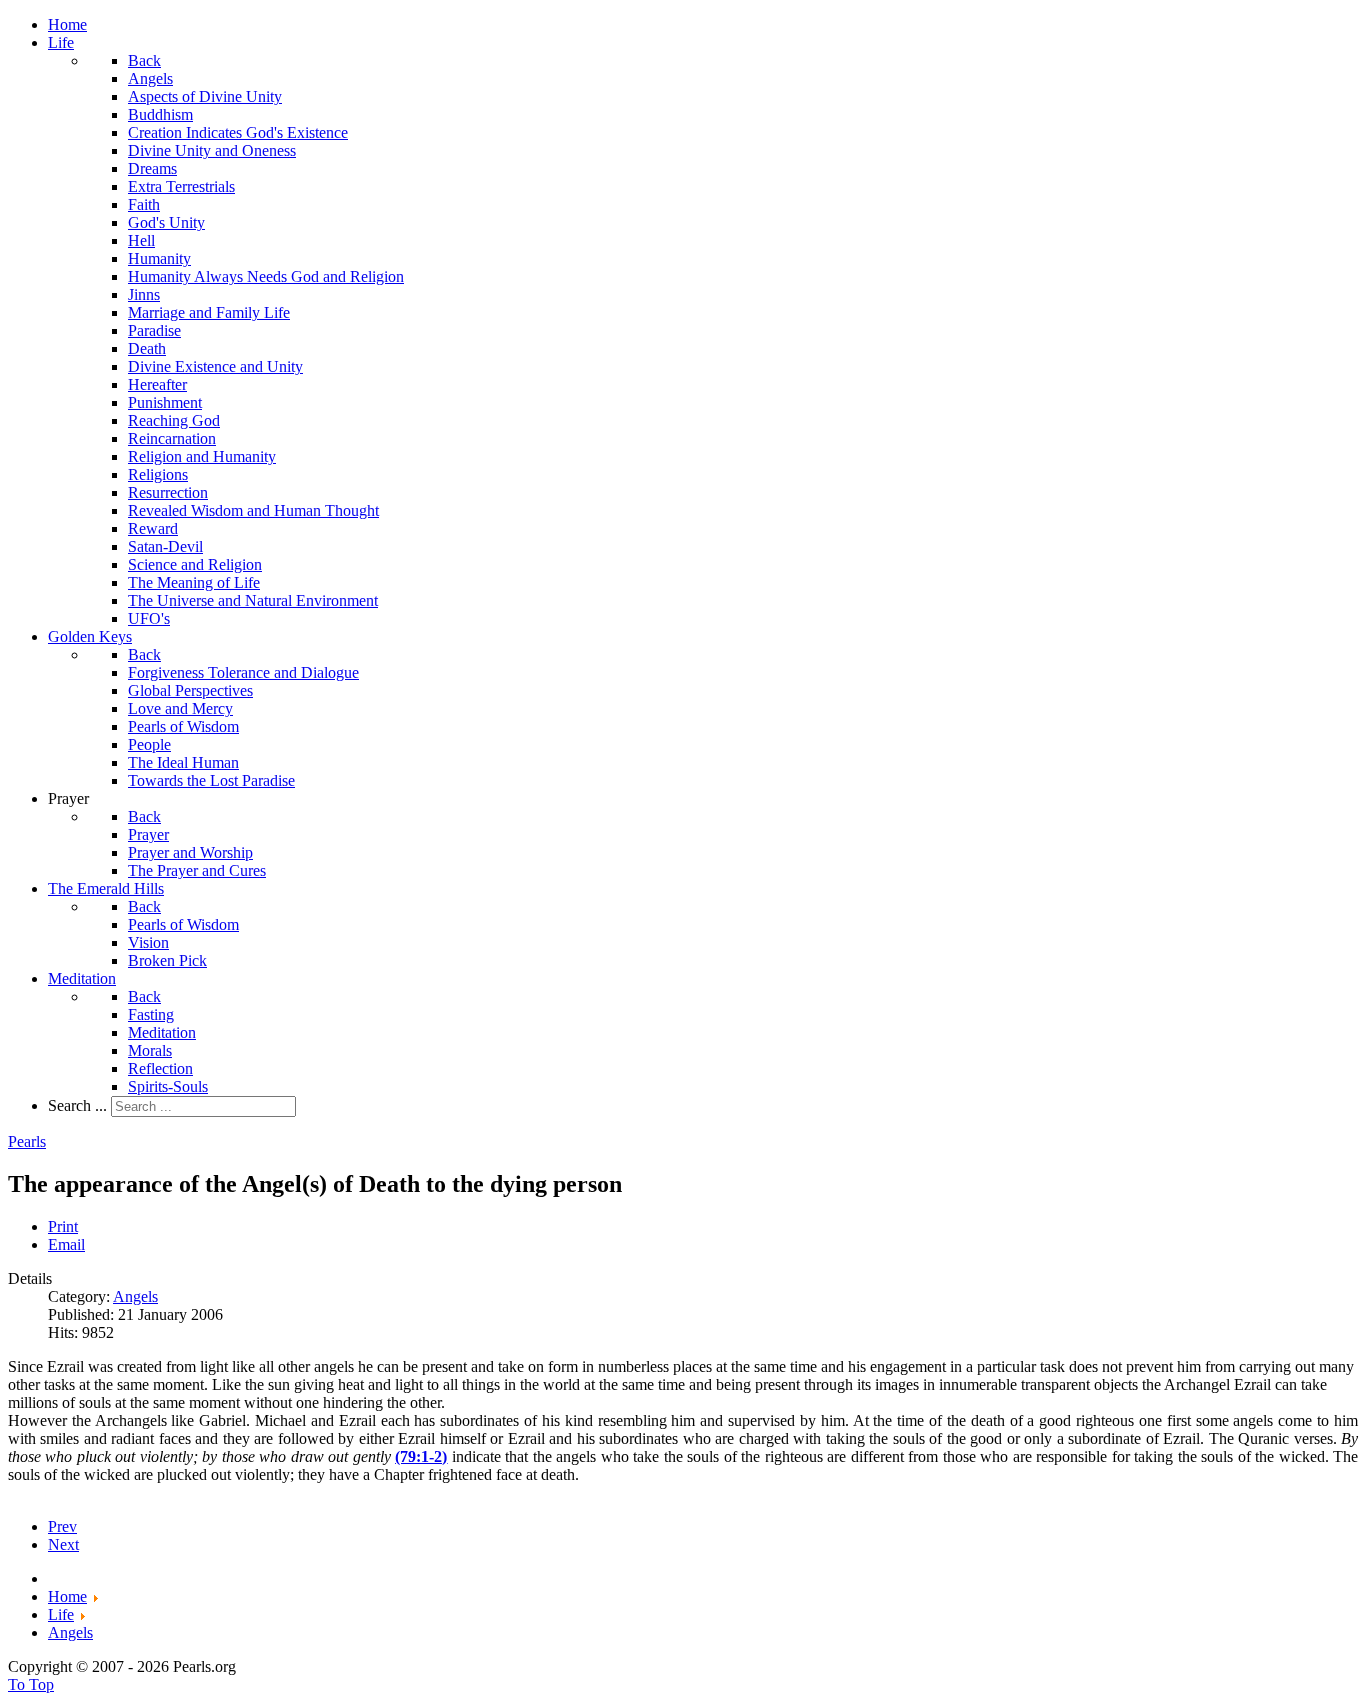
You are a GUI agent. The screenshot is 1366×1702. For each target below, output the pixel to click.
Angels (135, 1296)
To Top (31, 1684)
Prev (62, 1526)
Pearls (27, 1141)
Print (63, 1226)
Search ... (77, 1105)
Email (66, 1244)
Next (63, 1544)
